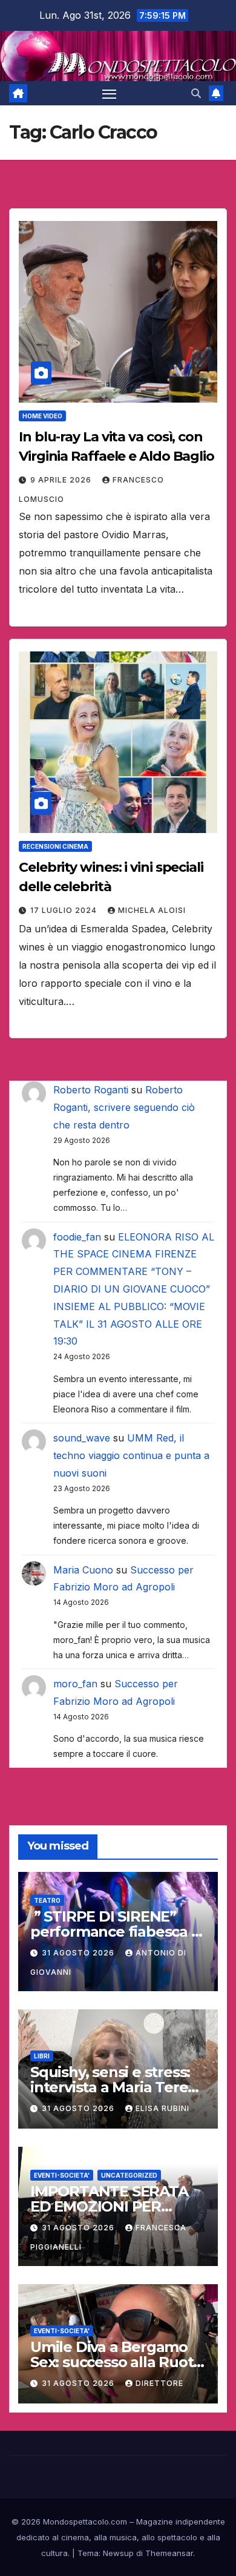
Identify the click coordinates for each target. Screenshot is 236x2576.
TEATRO (47, 1900)
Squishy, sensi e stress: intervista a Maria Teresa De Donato (117, 2087)
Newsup (118, 2553)
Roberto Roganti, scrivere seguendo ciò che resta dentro (124, 1107)
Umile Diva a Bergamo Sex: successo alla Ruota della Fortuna (116, 2362)
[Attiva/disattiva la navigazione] (110, 93)
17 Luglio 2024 (65, 910)
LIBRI (42, 2056)
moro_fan (75, 1684)
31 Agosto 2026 (79, 1953)
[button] (196, 93)
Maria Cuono (83, 1570)
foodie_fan (77, 1237)
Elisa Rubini (162, 2108)
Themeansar (169, 2553)
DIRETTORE (159, 2383)
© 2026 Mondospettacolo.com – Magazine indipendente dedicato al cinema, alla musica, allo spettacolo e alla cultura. (118, 2537)
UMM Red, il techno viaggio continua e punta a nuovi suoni (131, 1455)
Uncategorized (129, 2175)
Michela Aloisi (152, 910)
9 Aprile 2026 (62, 480)
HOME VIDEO (42, 416)
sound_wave (82, 1438)
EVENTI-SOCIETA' (62, 2175)
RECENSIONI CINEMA (55, 846)
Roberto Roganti (91, 1090)
